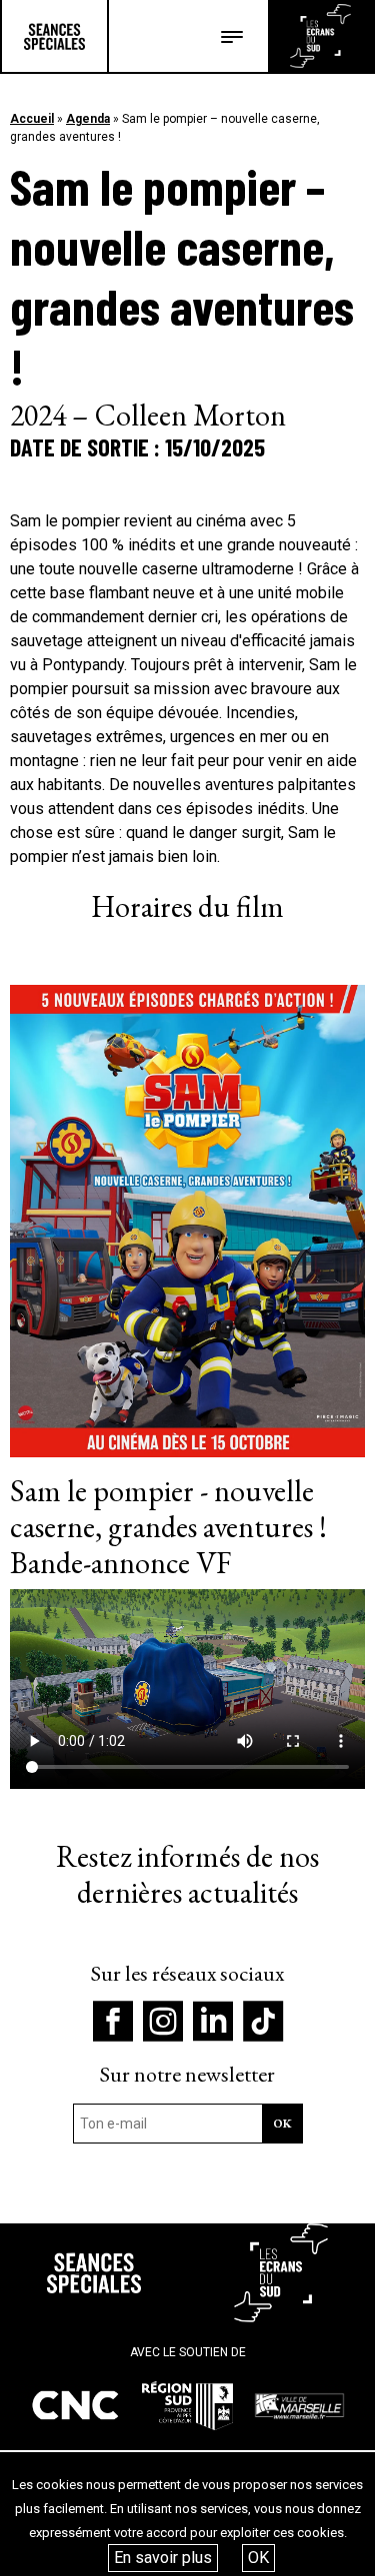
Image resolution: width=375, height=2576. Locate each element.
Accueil (32, 119)
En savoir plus (163, 2558)
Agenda (88, 119)
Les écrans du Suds (320, 36)
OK (258, 2558)
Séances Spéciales (54, 36)
